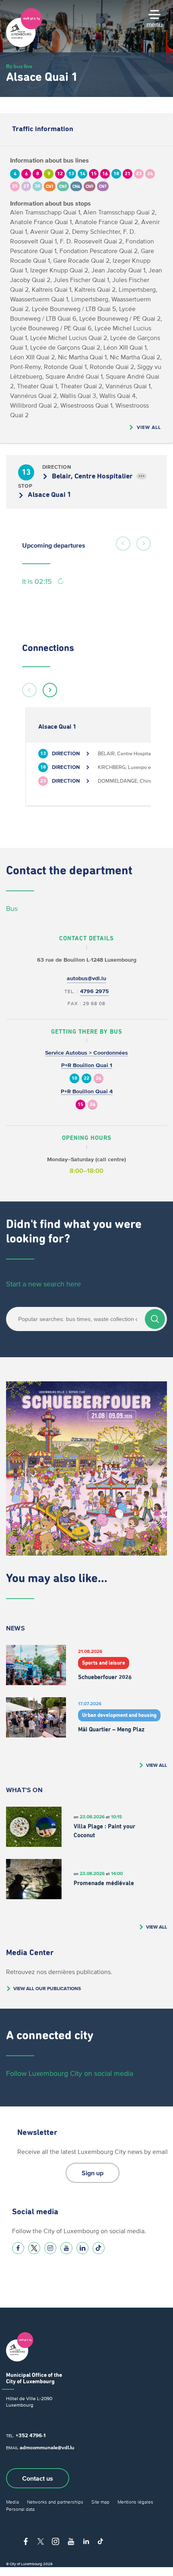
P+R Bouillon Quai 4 (87, 1091)
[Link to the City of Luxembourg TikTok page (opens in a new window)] (99, 2248)
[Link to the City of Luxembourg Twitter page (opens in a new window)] (34, 2248)
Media (12, 2502)
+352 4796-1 (31, 2435)
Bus (12, 909)
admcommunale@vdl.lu (47, 2447)
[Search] (155, 1319)
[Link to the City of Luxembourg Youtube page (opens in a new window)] (66, 2248)
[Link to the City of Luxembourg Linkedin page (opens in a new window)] (82, 2248)
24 (99, 1079)
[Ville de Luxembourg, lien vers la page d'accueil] (24, 45)
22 (86, 1079)
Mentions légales (135, 2502)
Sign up (93, 2173)
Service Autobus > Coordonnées (86, 1053)
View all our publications (47, 1988)
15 (80, 1105)
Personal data (20, 2509)
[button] (123, 544)
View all (149, 427)
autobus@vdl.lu (86, 978)
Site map (100, 2502)
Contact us (38, 2478)
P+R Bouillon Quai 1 (87, 1065)
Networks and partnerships (55, 2502)
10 (74, 1079)
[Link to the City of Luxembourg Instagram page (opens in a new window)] (50, 2248)
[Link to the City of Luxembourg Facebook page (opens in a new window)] (18, 2248)
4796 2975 (95, 991)
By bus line (19, 66)
